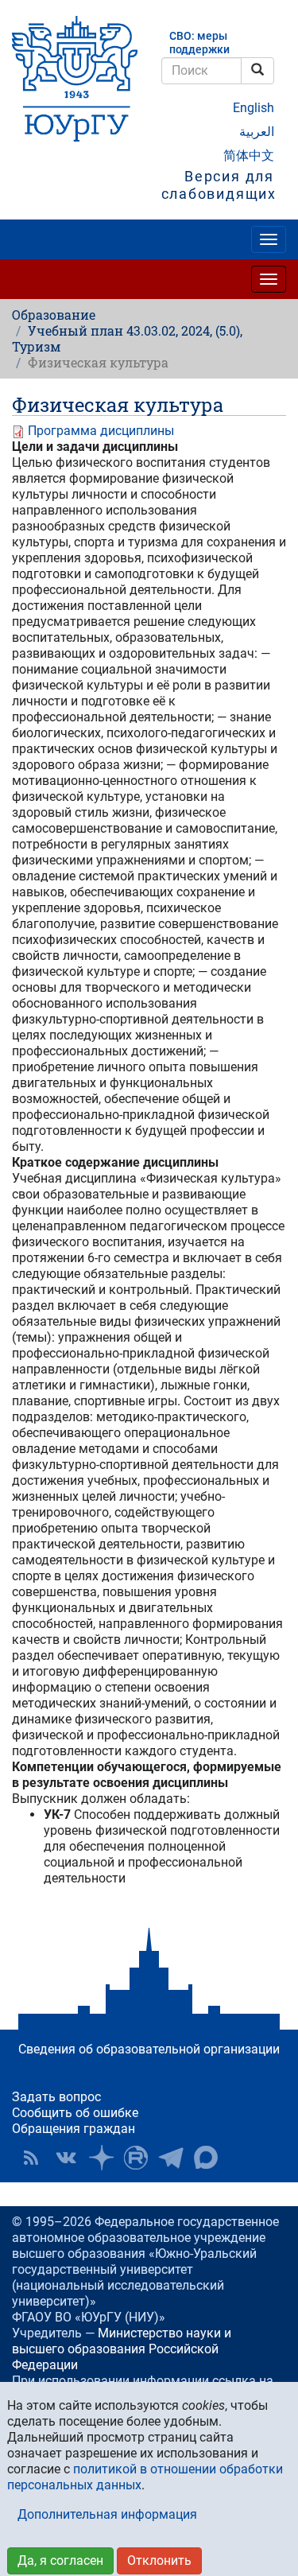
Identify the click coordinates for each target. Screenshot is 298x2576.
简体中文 (249, 155)
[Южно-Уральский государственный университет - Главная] (75, 79)
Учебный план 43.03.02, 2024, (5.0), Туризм (127, 338)
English (253, 108)
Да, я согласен (60, 2560)
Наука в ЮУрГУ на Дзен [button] (101, 2158)
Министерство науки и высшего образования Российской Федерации (122, 2349)
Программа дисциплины (101, 431)
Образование (54, 315)
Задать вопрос (56, 2097)
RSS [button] (31, 2158)
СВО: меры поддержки (199, 43)
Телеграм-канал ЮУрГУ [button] (171, 2158)
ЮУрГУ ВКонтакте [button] (66, 2158)
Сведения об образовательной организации (149, 2049)
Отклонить (159, 2560)
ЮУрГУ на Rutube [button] (136, 2158)
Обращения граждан (74, 2129)
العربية (257, 132)
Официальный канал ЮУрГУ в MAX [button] (206, 2158)
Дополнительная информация (107, 2514)
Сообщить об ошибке (75, 2113)
